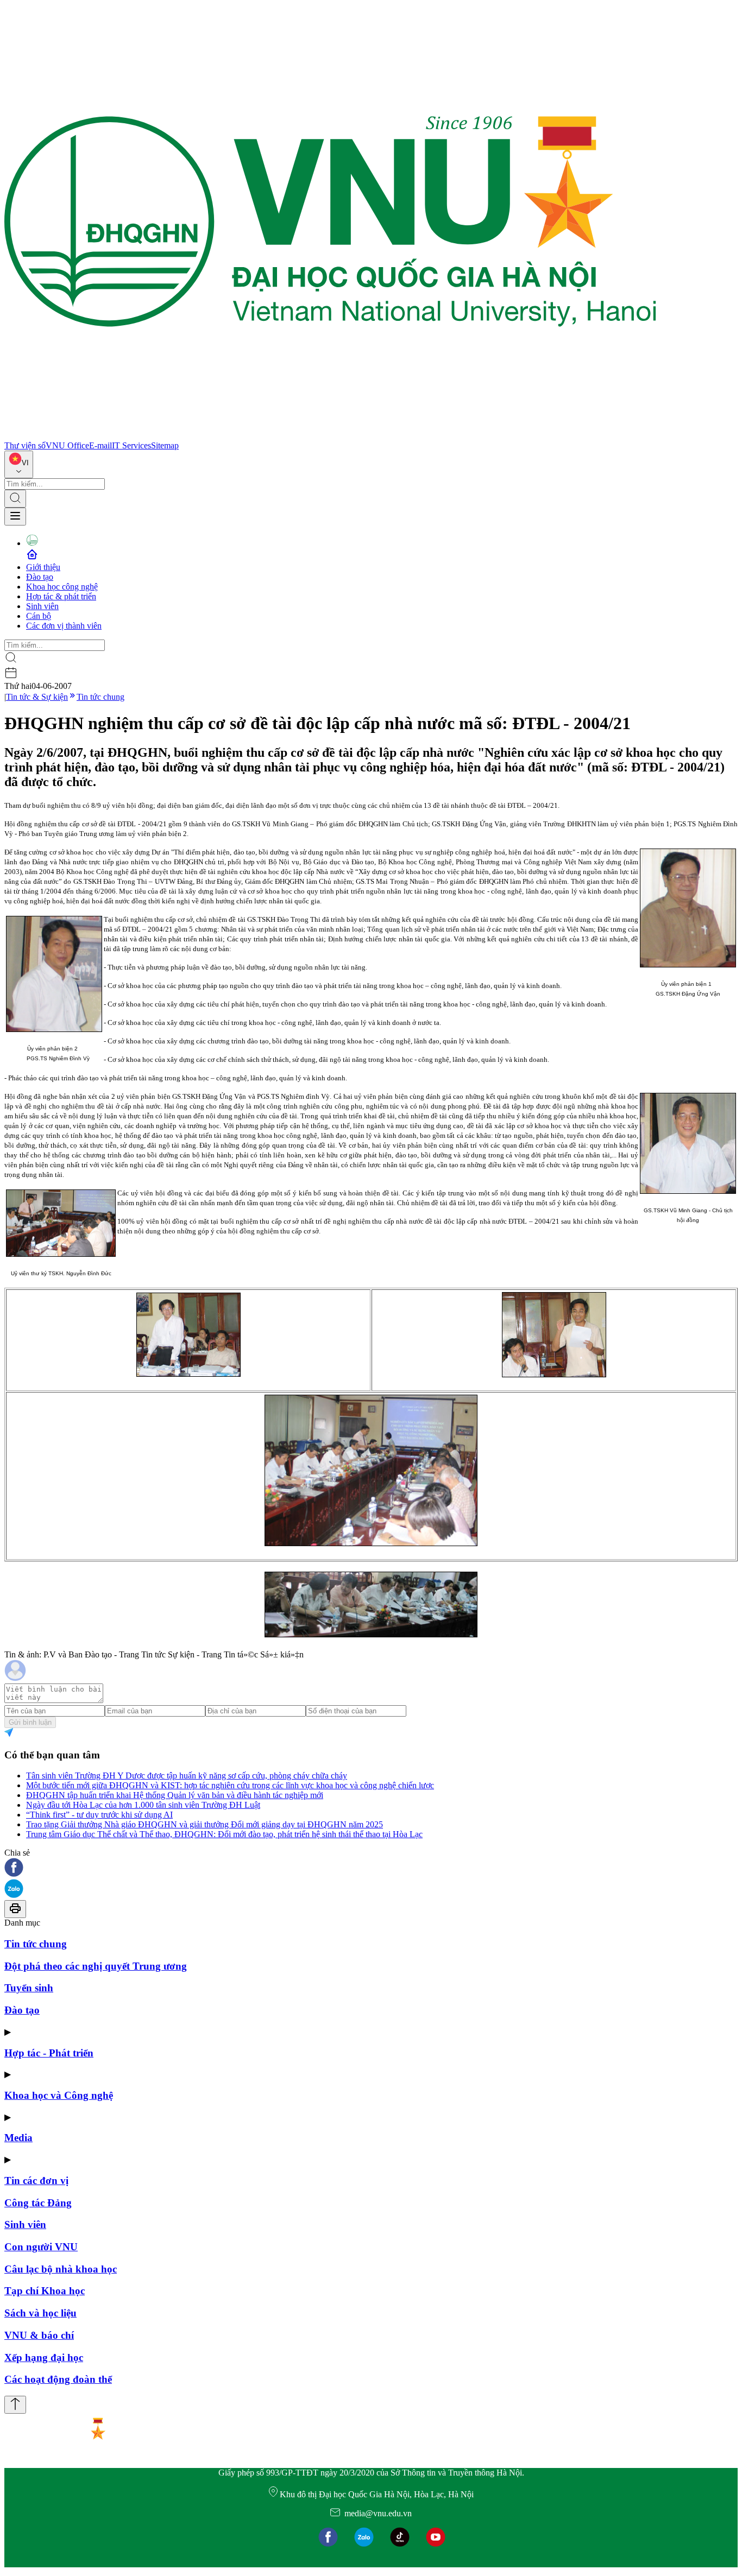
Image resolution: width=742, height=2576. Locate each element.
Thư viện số (25, 445)
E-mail (100, 445)
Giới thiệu (43, 567)
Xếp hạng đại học (44, 2357)
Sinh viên (42, 606)
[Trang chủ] (330, 436)
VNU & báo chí (39, 2335)
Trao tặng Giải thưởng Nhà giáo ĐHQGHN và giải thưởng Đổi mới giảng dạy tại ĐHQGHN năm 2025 (205, 1824)
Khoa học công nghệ (62, 587)
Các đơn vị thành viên (64, 626)
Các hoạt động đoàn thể (58, 2379)
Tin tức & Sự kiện (37, 697)
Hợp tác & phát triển (61, 596)
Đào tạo (40, 577)
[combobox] (19, 464)
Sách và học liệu (40, 2313)
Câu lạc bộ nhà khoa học (61, 2269)
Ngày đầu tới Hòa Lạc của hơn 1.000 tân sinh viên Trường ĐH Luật (143, 1805)
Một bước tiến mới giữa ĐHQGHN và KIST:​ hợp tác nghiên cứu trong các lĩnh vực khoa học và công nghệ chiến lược (230, 1785)
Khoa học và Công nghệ (59, 2095)
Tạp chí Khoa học (45, 2291)
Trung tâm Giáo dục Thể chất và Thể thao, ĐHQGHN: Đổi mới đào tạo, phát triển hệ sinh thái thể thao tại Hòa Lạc (224, 1834)
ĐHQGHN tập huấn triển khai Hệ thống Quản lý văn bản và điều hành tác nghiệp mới (175, 1795)
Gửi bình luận (30, 1722)
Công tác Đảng (38, 2203)
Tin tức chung (100, 697)
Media (18, 2138)
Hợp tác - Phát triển (49, 2053)
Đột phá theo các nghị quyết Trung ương (96, 1966)
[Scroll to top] (15, 2405)
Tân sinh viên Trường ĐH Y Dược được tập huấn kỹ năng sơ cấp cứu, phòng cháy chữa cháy (187, 1776)
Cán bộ (39, 616)
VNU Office (67, 445)
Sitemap (165, 445)
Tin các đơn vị (36, 2181)
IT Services (131, 445)
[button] (371, 1868)
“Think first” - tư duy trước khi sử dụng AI (99, 1815)
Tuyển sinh (29, 1988)
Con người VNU (41, 2247)
